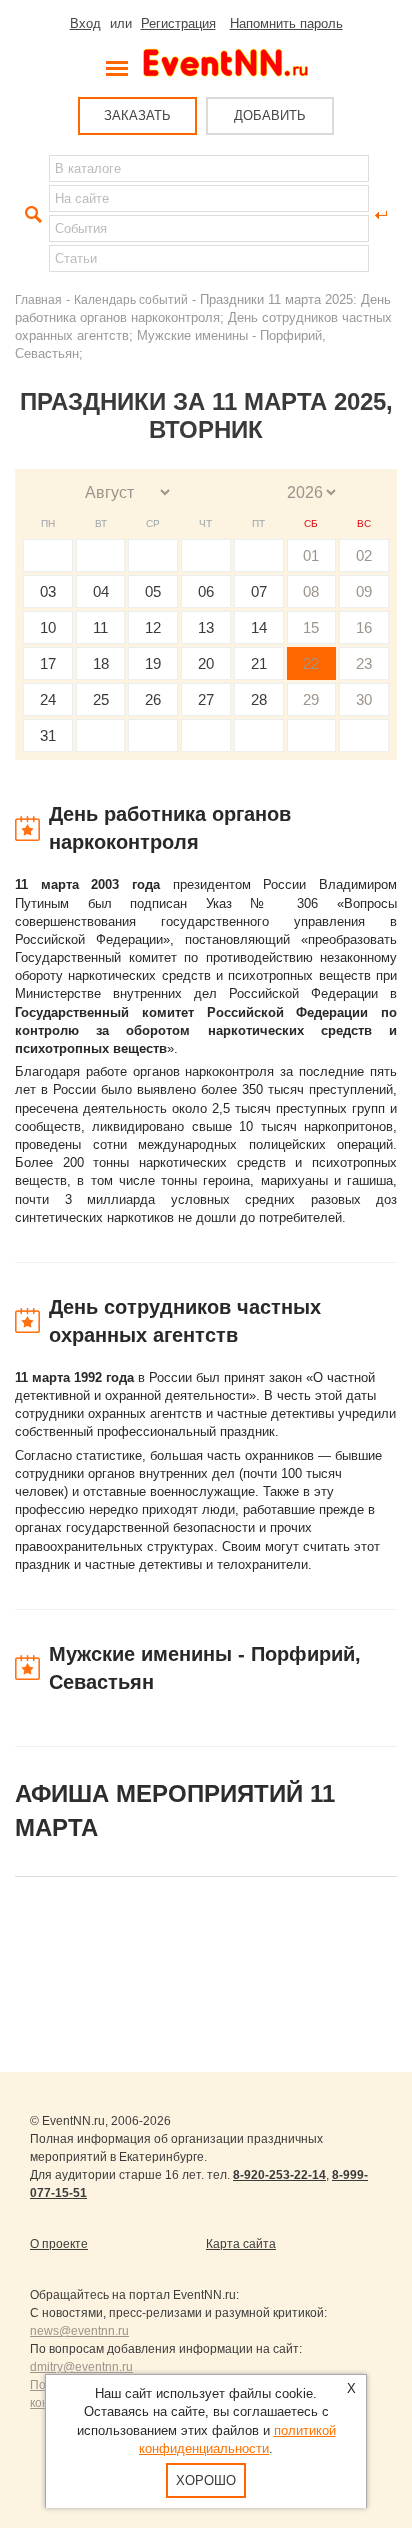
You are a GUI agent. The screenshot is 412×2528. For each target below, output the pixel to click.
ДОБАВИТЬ (270, 115)
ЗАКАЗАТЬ (137, 115)
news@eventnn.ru (79, 2331)
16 (364, 627)
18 (101, 663)
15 (311, 627)
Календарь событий (131, 299)
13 (206, 627)
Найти (31, 215)
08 (311, 591)
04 (101, 591)
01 (311, 555)
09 (364, 591)
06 (206, 591)
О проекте (59, 2244)
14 (259, 627)
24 (48, 699)
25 (101, 699)
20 (206, 663)
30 (364, 699)
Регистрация (178, 23)
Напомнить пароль (286, 23)
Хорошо (206, 2480)
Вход (85, 23)
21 (259, 663)
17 (48, 663)
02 (364, 555)
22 (311, 663)
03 (48, 591)
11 (100, 627)
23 (364, 663)
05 (153, 591)
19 (153, 663)
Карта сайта (241, 2244)
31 (48, 735)
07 (259, 591)
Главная (38, 299)
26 (153, 699)
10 (48, 627)
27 (206, 699)
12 (153, 627)
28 (259, 699)
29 (311, 699)
